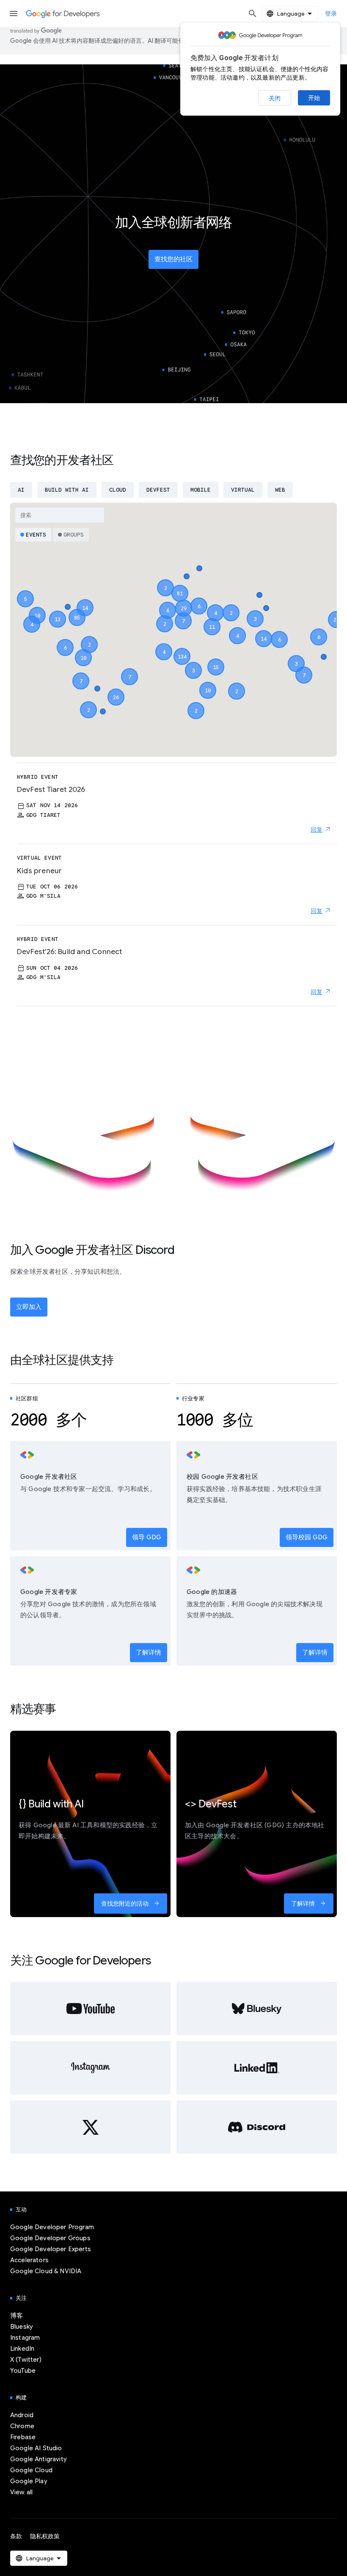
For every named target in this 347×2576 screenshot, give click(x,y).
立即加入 (29, 1307)
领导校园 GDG (307, 1537)
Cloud (118, 490)
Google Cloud (31, 2470)
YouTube (23, 2371)
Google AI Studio (36, 2448)
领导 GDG (147, 1537)
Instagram (25, 2338)
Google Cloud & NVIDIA (46, 2271)
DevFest (158, 490)
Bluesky (22, 2327)
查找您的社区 (173, 259)
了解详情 (149, 1652)
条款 (16, 2536)
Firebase (23, 2437)
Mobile (201, 490)
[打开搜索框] (253, 14)
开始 (314, 98)
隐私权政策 (45, 2536)
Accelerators (29, 2260)
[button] (182, 649)
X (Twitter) (26, 2360)
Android (22, 2415)
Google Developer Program (52, 2227)
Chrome (22, 2426)
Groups (74, 535)
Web (280, 490)
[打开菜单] (14, 14)
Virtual (243, 490)
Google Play (29, 2481)
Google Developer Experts (51, 2249)
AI (21, 490)
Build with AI (67, 490)
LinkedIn (22, 2349)
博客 (17, 2316)
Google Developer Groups (50, 2238)
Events (36, 535)
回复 (317, 830)
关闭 (275, 98)
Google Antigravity (39, 2459)
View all (21, 2492)
